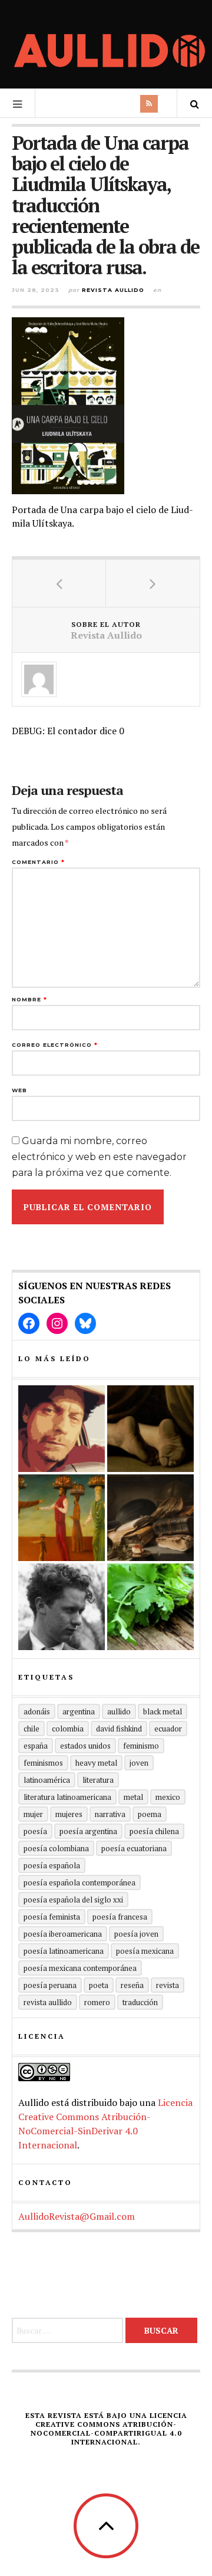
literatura (98, 1780)
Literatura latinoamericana (67, 1797)
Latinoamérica (47, 1780)
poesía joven (136, 1934)
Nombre (29, 999)
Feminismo (141, 1746)
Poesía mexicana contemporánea (80, 1968)
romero (97, 2002)
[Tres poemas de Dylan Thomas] (62, 1607)
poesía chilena (154, 1831)
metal (133, 1797)
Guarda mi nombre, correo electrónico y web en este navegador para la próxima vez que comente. (99, 1157)
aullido (119, 1711)
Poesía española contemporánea (79, 1882)
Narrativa (110, 1814)
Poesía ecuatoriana (134, 1848)
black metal (163, 1711)
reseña (132, 1985)
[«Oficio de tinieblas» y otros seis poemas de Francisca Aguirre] (150, 1518)
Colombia (68, 1729)
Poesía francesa (120, 1917)
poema (150, 1814)
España (36, 1746)
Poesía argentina (88, 1831)
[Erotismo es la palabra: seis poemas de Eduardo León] (62, 1429)
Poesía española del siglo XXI (73, 1900)
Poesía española (52, 1865)
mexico (168, 1797)
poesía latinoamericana (64, 1951)
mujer (33, 1814)
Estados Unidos (85, 1746)
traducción (140, 2002)
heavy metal (96, 1763)
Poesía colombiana (56, 1848)
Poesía (35, 1831)
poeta (99, 1985)
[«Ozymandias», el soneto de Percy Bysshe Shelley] (150, 1429)
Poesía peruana (50, 1985)
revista (168, 1985)
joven (139, 1763)
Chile (32, 1729)
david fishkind (119, 1729)
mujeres (69, 1814)
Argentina (79, 1711)
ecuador (168, 1729)
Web (19, 1090)
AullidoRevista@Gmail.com (77, 2216)
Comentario (38, 862)
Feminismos (43, 1763)
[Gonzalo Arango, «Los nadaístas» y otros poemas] (62, 1518)
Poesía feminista (52, 1917)
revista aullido (48, 2002)
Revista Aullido (113, 290)
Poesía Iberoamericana (63, 1934)
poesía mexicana (145, 1951)
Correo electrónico (55, 1045)
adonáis (37, 1711)
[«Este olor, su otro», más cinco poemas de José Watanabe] (150, 1607)
